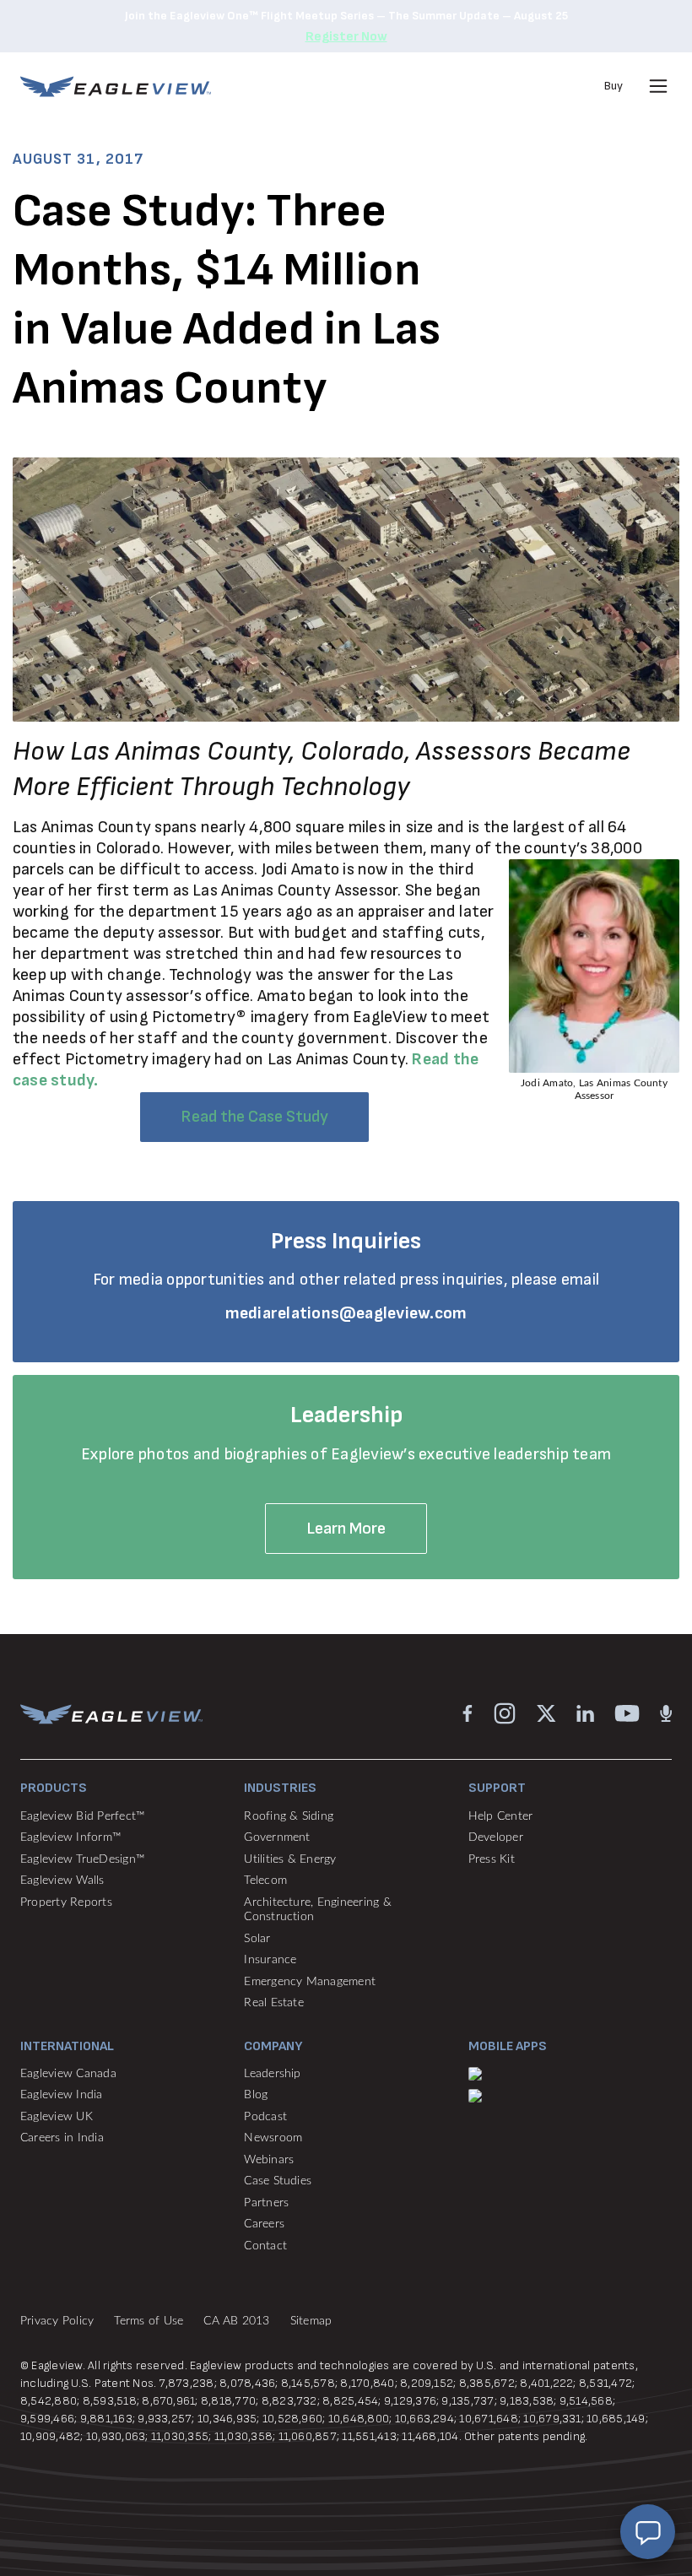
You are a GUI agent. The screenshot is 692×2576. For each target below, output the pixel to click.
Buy (614, 86)
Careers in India (62, 2138)
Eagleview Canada (68, 2074)
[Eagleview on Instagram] (505, 1713)
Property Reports (66, 1902)
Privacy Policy (57, 2321)
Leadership (272, 2074)
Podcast (265, 2117)
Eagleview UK (57, 2117)
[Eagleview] (116, 87)
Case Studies (278, 2181)
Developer (496, 1837)
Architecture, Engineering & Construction (317, 1910)
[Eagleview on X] (546, 1713)
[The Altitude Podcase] (666, 1713)
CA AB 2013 (236, 2321)
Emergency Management (310, 1982)
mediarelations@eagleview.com (346, 1313)
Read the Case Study (254, 1117)
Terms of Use (149, 2321)
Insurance (270, 1960)
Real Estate (274, 2003)
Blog (256, 2095)
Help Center (501, 1816)
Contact (265, 2246)
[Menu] (658, 86)
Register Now (346, 37)
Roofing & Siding (289, 1816)
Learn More (346, 1529)
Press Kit (492, 1859)
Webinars (269, 2160)
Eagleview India (62, 2095)
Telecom (265, 1881)
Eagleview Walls (62, 1881)
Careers (264, 2224)
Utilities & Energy (290, 1859)
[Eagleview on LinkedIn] (585, 1713)
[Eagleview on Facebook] (468, 1713)
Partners (266, 2203)
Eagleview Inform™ (70, 1837)
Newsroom (273, 2138)
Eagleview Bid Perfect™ (82, 1816)
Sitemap (311, 2321)
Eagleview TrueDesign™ (82, 1859)
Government (277, 1837)
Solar (257, 1939)
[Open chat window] (648, 2532)
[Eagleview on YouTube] (627, 1713)
